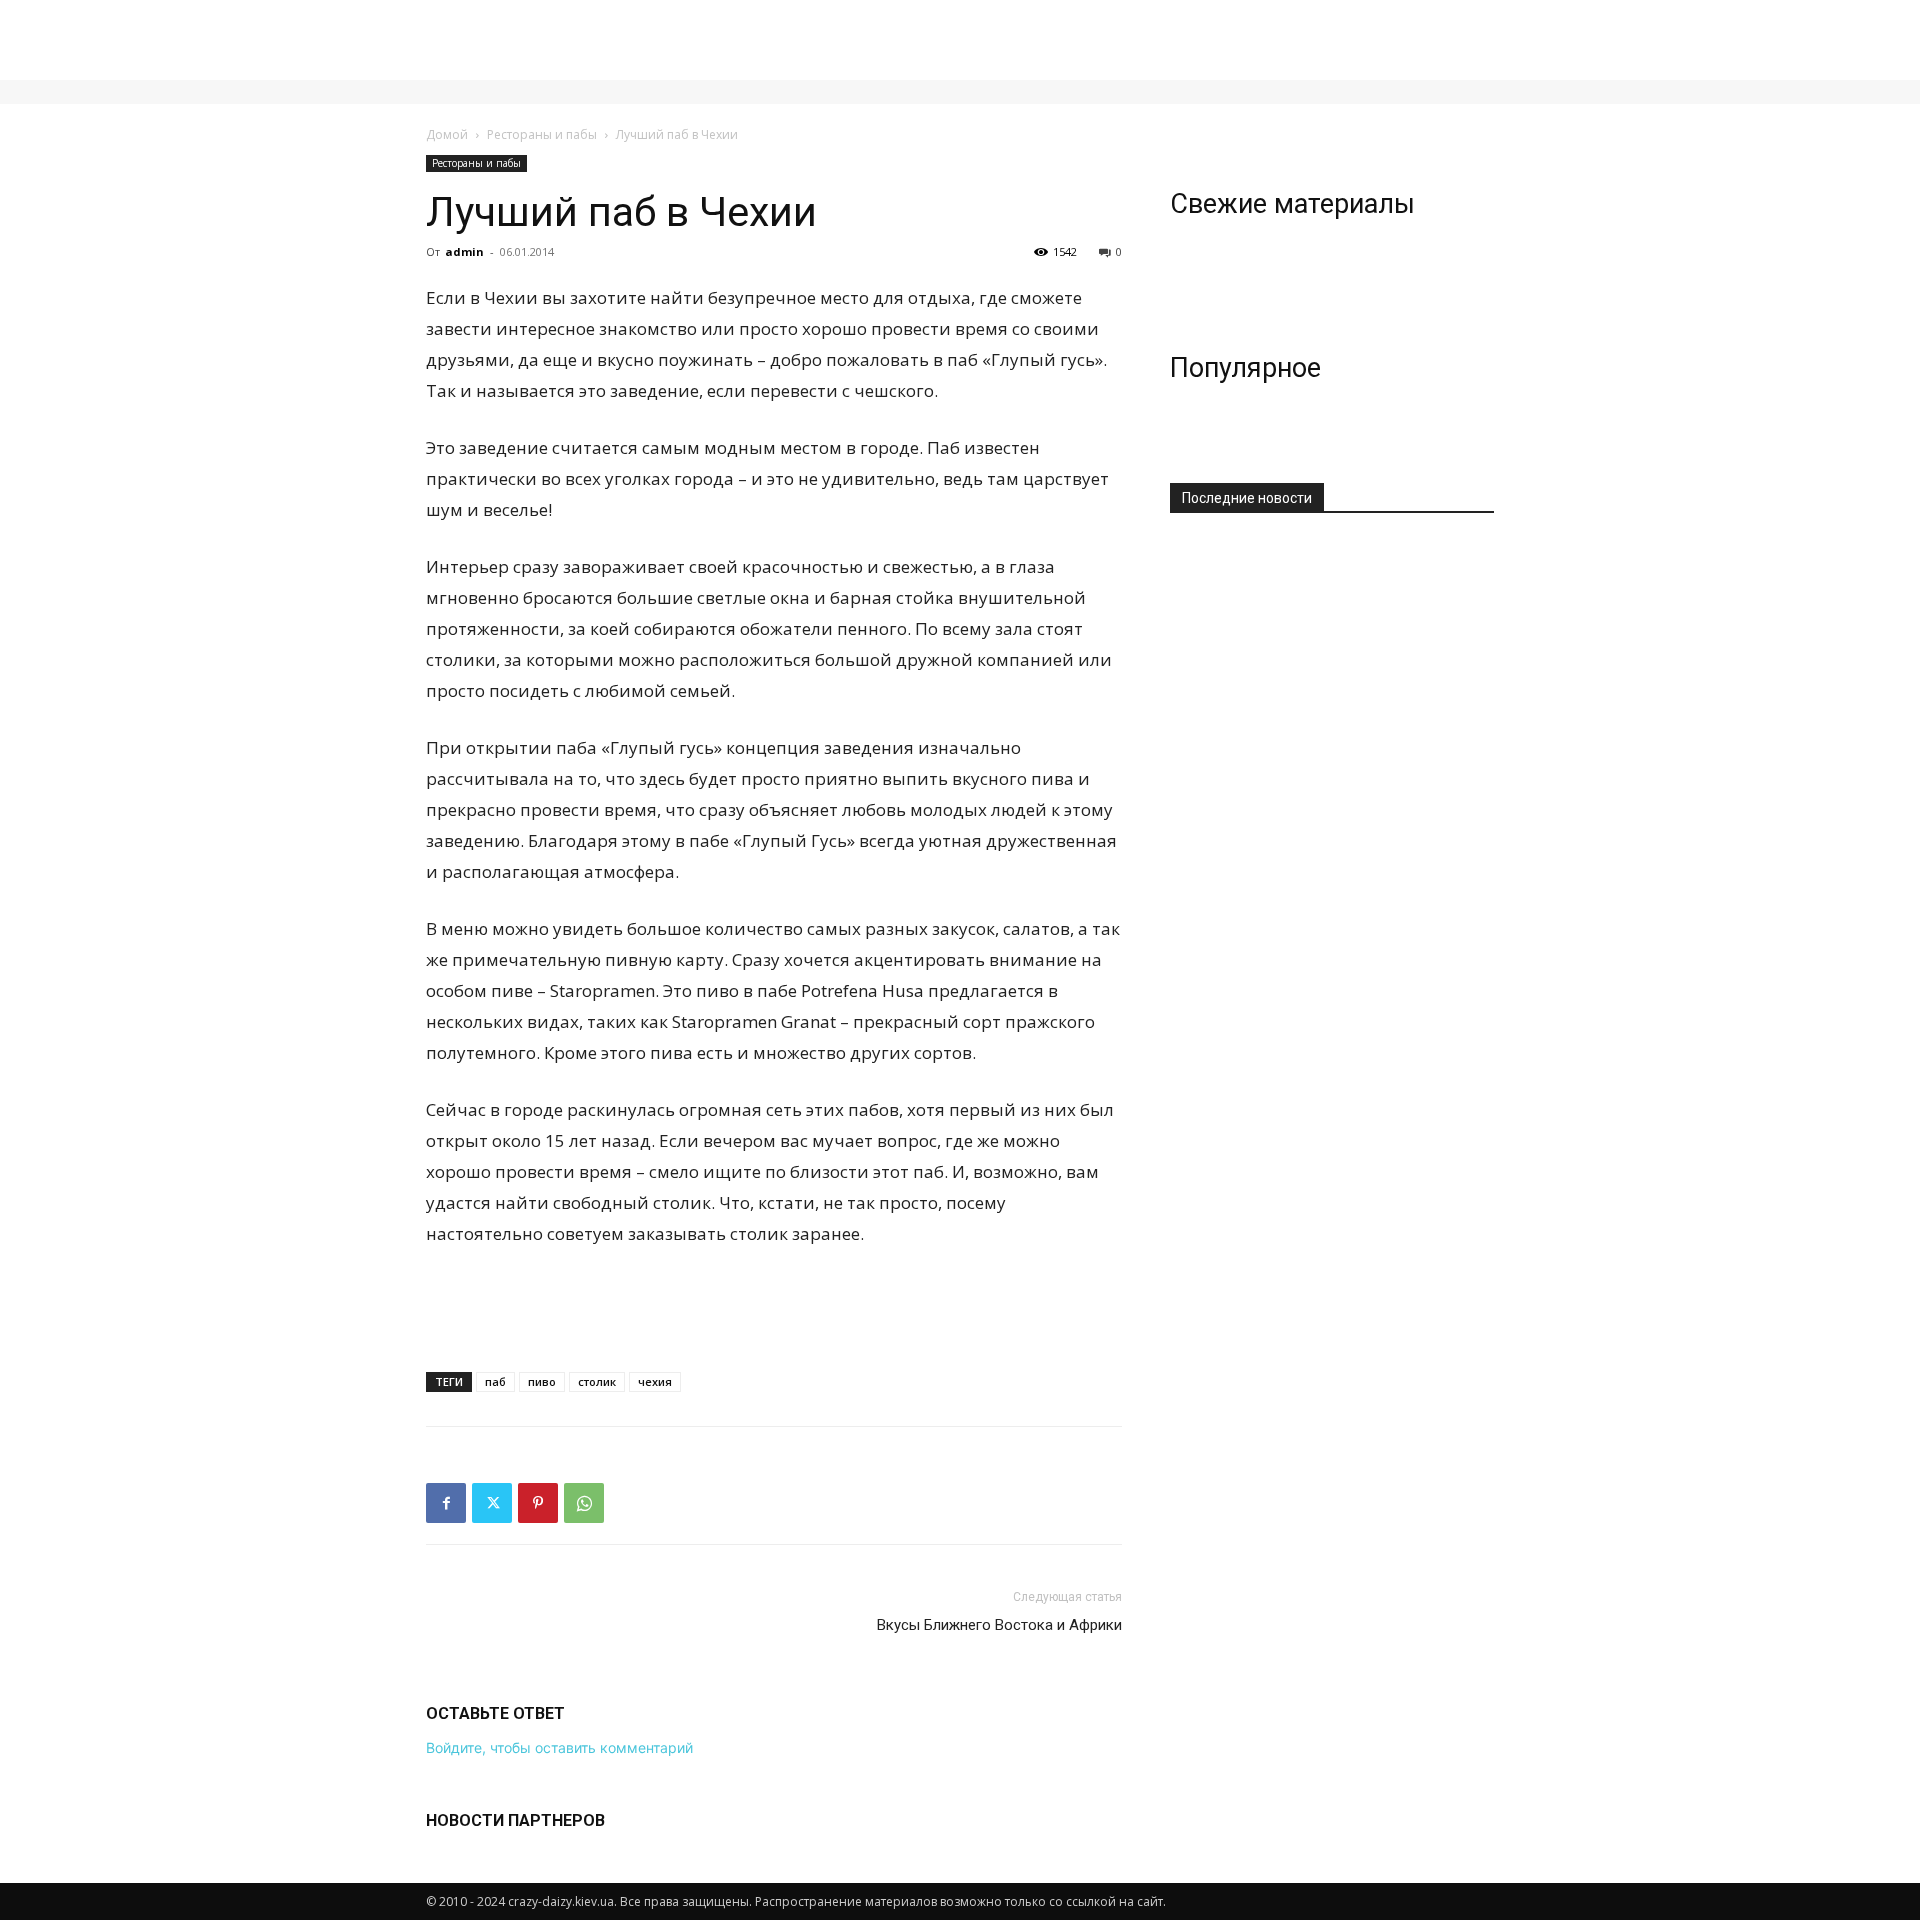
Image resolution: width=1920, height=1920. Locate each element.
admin (464, 251)
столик (597, 1381)
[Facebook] (446, 1503)
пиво (542, 1381)
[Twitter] (492, 1503)
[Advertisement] (774, 1305)
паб (495, 1381)
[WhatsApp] (584, 1503)
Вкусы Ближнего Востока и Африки (999, 1625)
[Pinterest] (538, 1503)
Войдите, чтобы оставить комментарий (559, 1747)
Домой (447, 134)
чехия (655, 1381)
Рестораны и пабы (542, 134)
